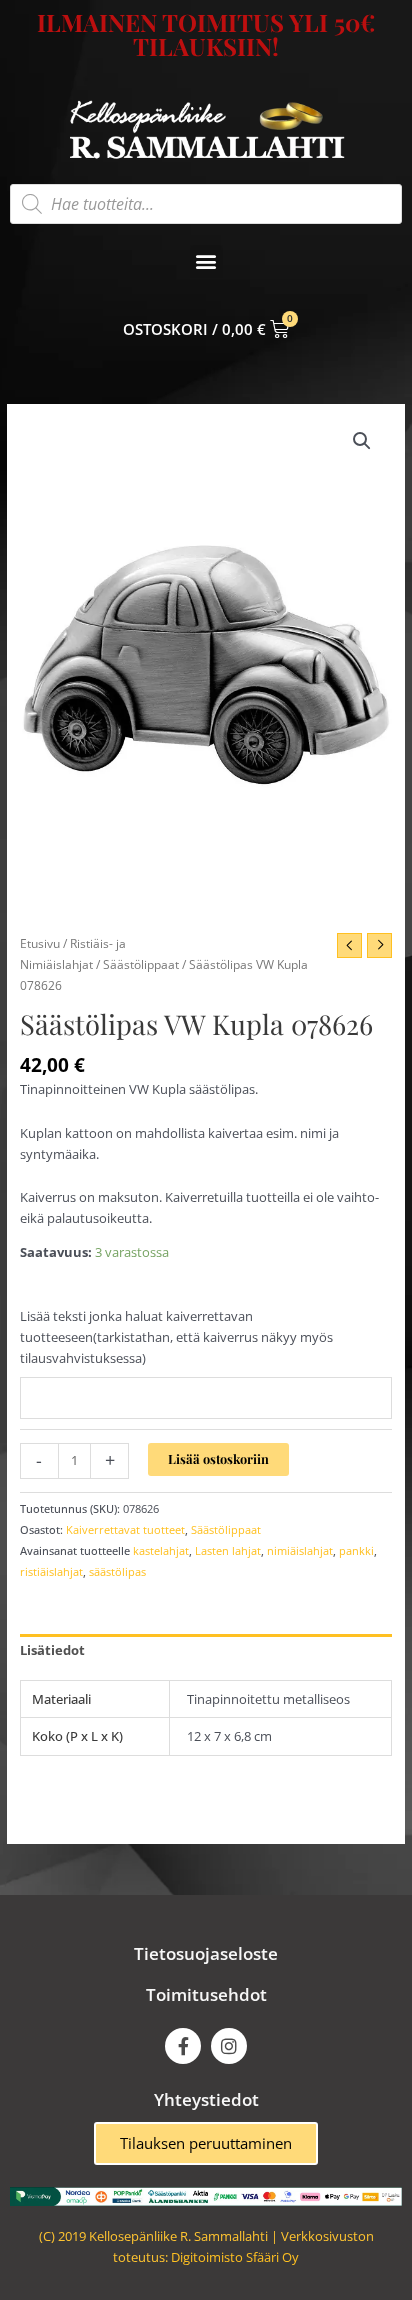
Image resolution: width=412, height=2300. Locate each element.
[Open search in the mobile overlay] (206, 204)
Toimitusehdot (206, 1994)
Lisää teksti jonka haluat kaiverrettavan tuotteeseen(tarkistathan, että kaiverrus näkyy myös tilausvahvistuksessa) (176, 1337)
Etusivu (40, 943)
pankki (356, 1550)
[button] (206, 261)
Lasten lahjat (228, 1550)
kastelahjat (161, 1550)
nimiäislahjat (300, 1550)
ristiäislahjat (51, 1571)
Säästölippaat (141, 964)
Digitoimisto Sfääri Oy (235, 2257)
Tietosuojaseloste (206, 1953)
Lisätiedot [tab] (52, 1650)
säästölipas (117, 1571)
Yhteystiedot (206, 2099)
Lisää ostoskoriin (218, 1458)
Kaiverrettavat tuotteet (125, 1529)
